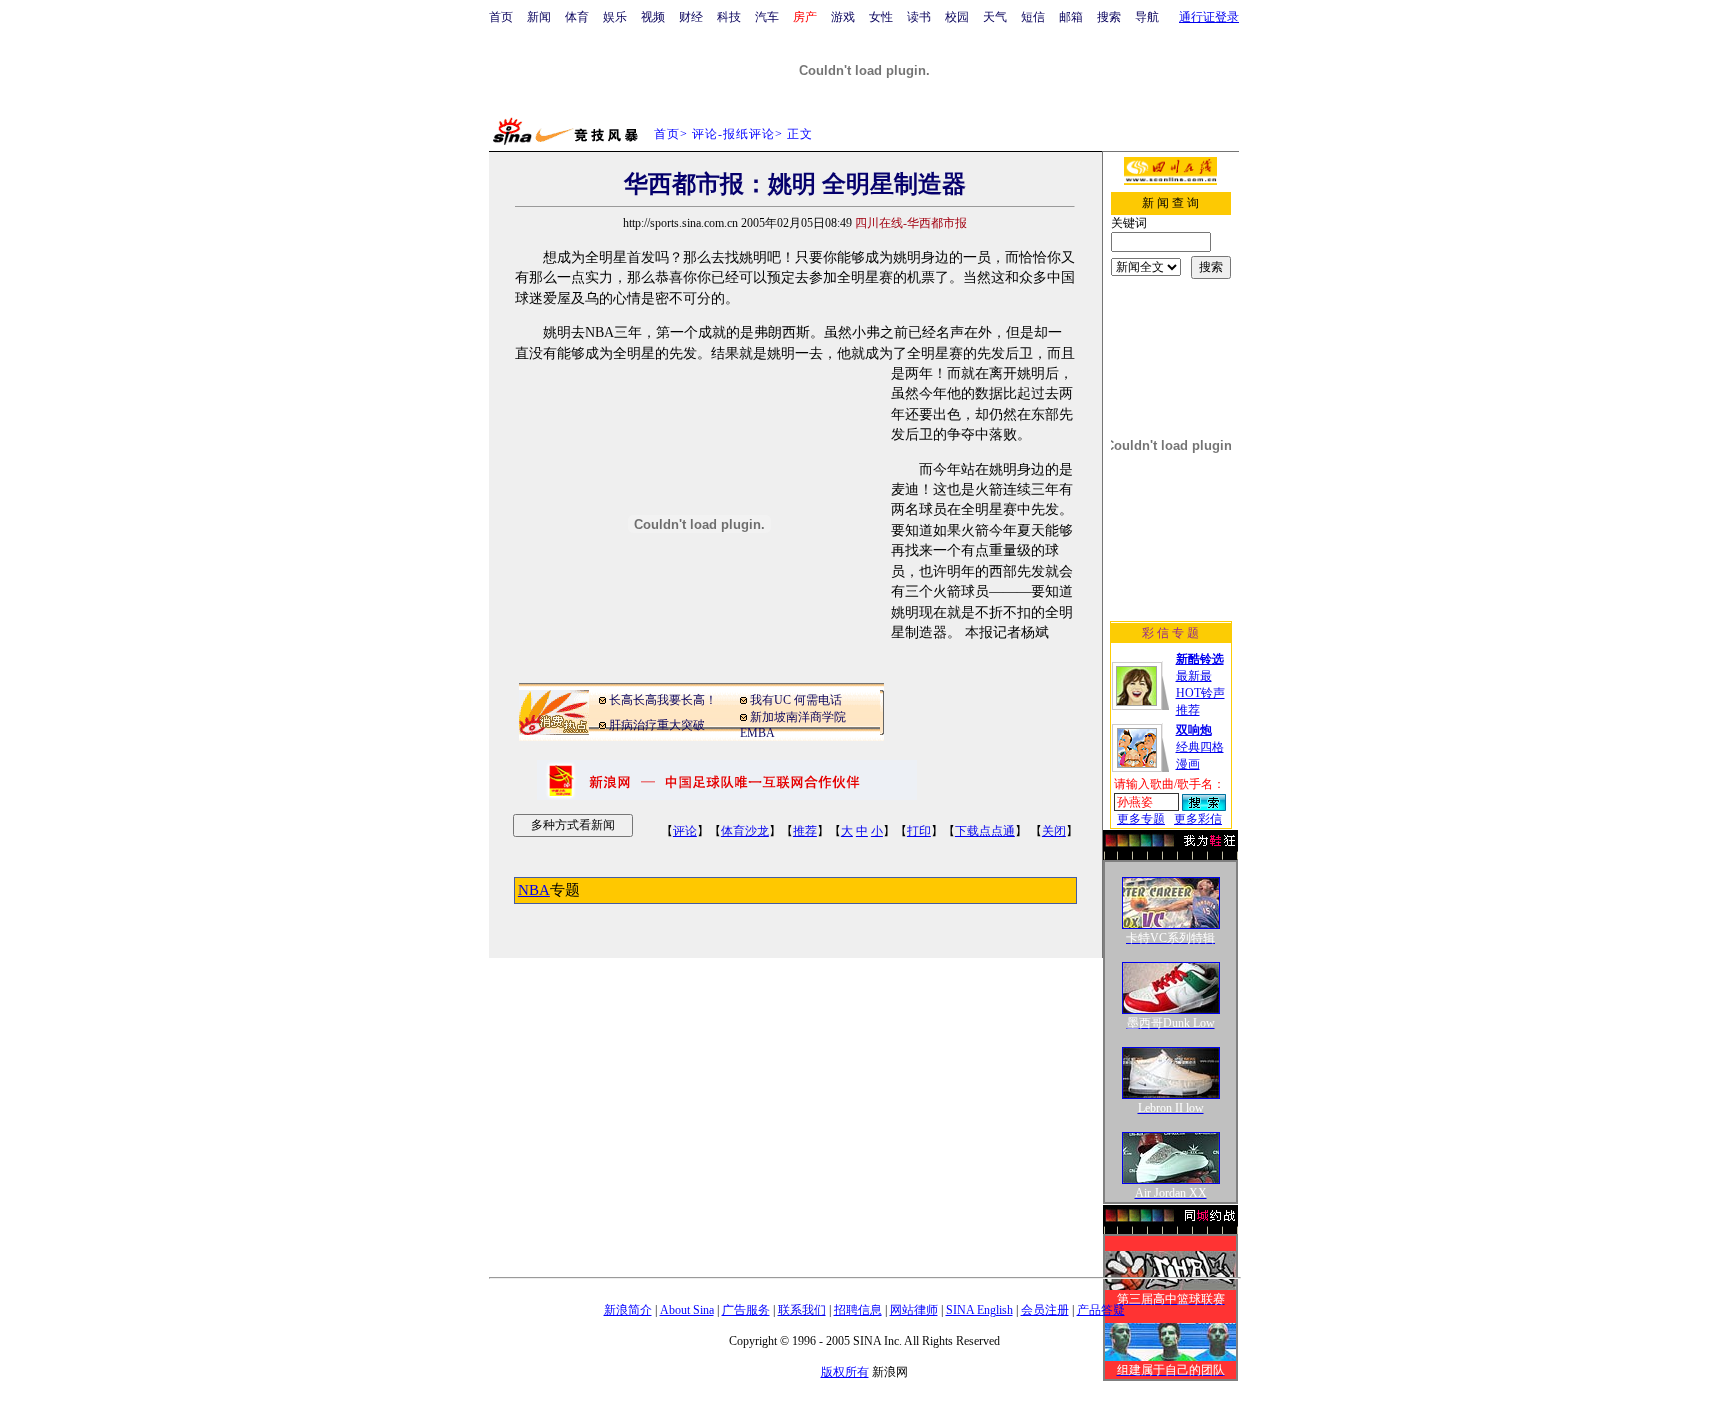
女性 (881, 17)
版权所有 (845, 1372)
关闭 (1054, 831)
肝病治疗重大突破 (657, 725)
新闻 (539, 17)
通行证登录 (1209, 17)
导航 (1147, 17)
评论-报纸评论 (733, 134)
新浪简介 (628, 1310)
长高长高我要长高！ (663, 700)
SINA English (979, 1310)
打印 (919, 831)
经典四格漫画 (1200, 747)
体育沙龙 (745, 831)
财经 (691, 17)
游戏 (843, 17)
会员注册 (1045, 1310)
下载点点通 (985, 831)
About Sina (687, 1310)
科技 (729, 17)
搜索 (1109, 17)
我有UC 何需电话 (796, 700)
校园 (957, 17)
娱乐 (615, 17)
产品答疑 (1101, 1310)
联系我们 (802, 1310)
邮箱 (1071, 17)
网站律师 (914, 1310)
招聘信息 (858, 1310)
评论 (685, 831)
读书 (919, 17)
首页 (501, 17)
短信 (1033, 17)
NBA (534, 890)
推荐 (805, 831)
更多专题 (1141, 819)
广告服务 (746, 1310)
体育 (577, 17)
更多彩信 (1198, 819)
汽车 (767, 17)
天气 (995, 17)
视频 (653, 17)
